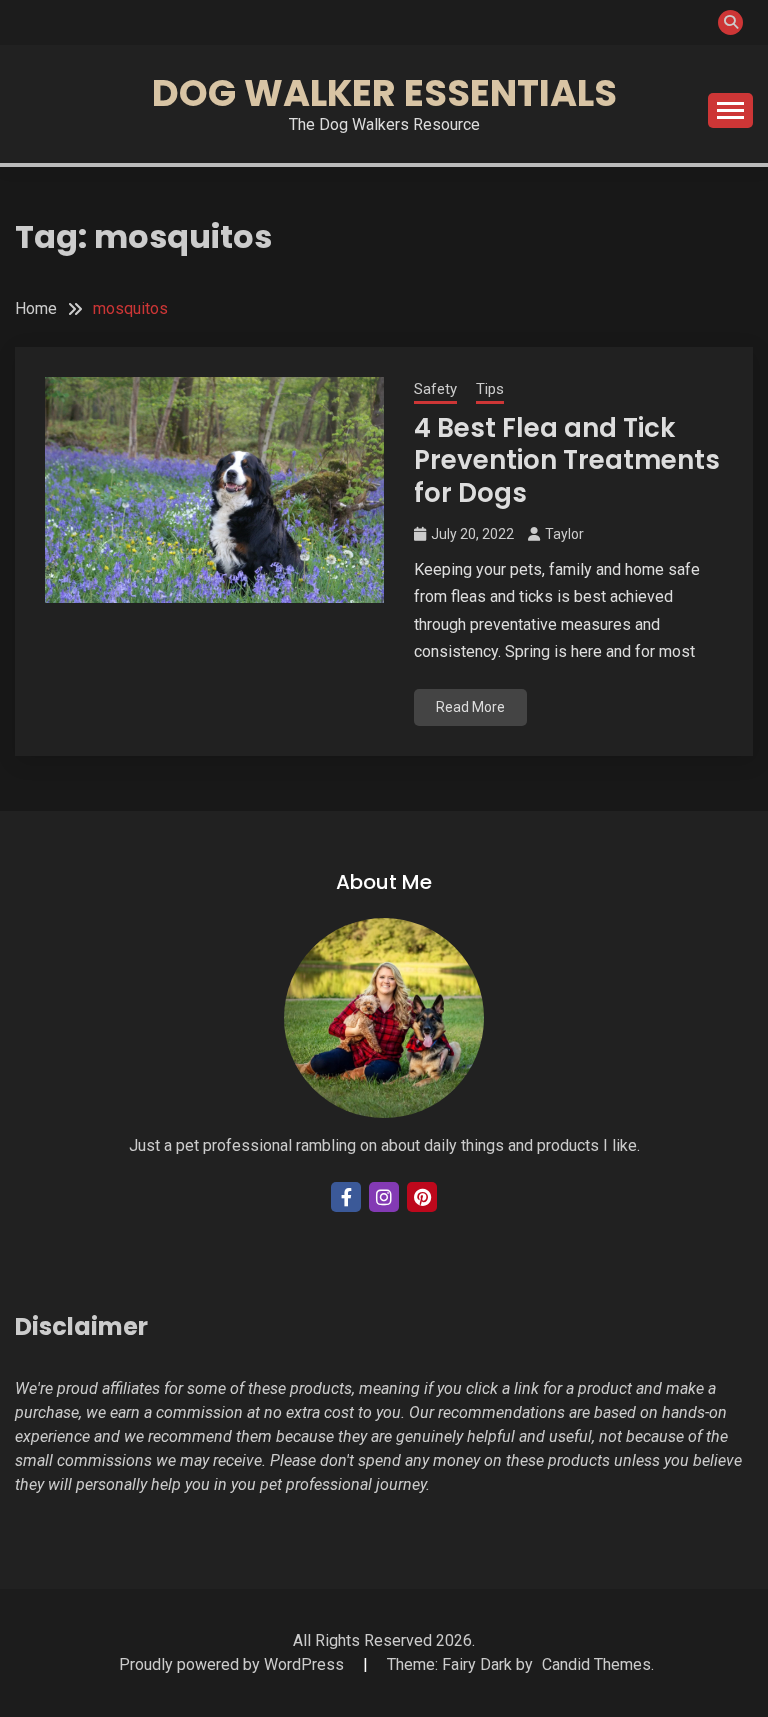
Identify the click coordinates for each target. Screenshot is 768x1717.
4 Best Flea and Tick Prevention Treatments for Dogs (567, 460)
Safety (435, 389)
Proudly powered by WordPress (233, 1664)
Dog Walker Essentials (384, 93)
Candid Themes (596, 1664)
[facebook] (346, 1197)
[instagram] (384, 1197)
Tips (490, 389)
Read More (470, 707)
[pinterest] (422, 1197)
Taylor (564, 534)
